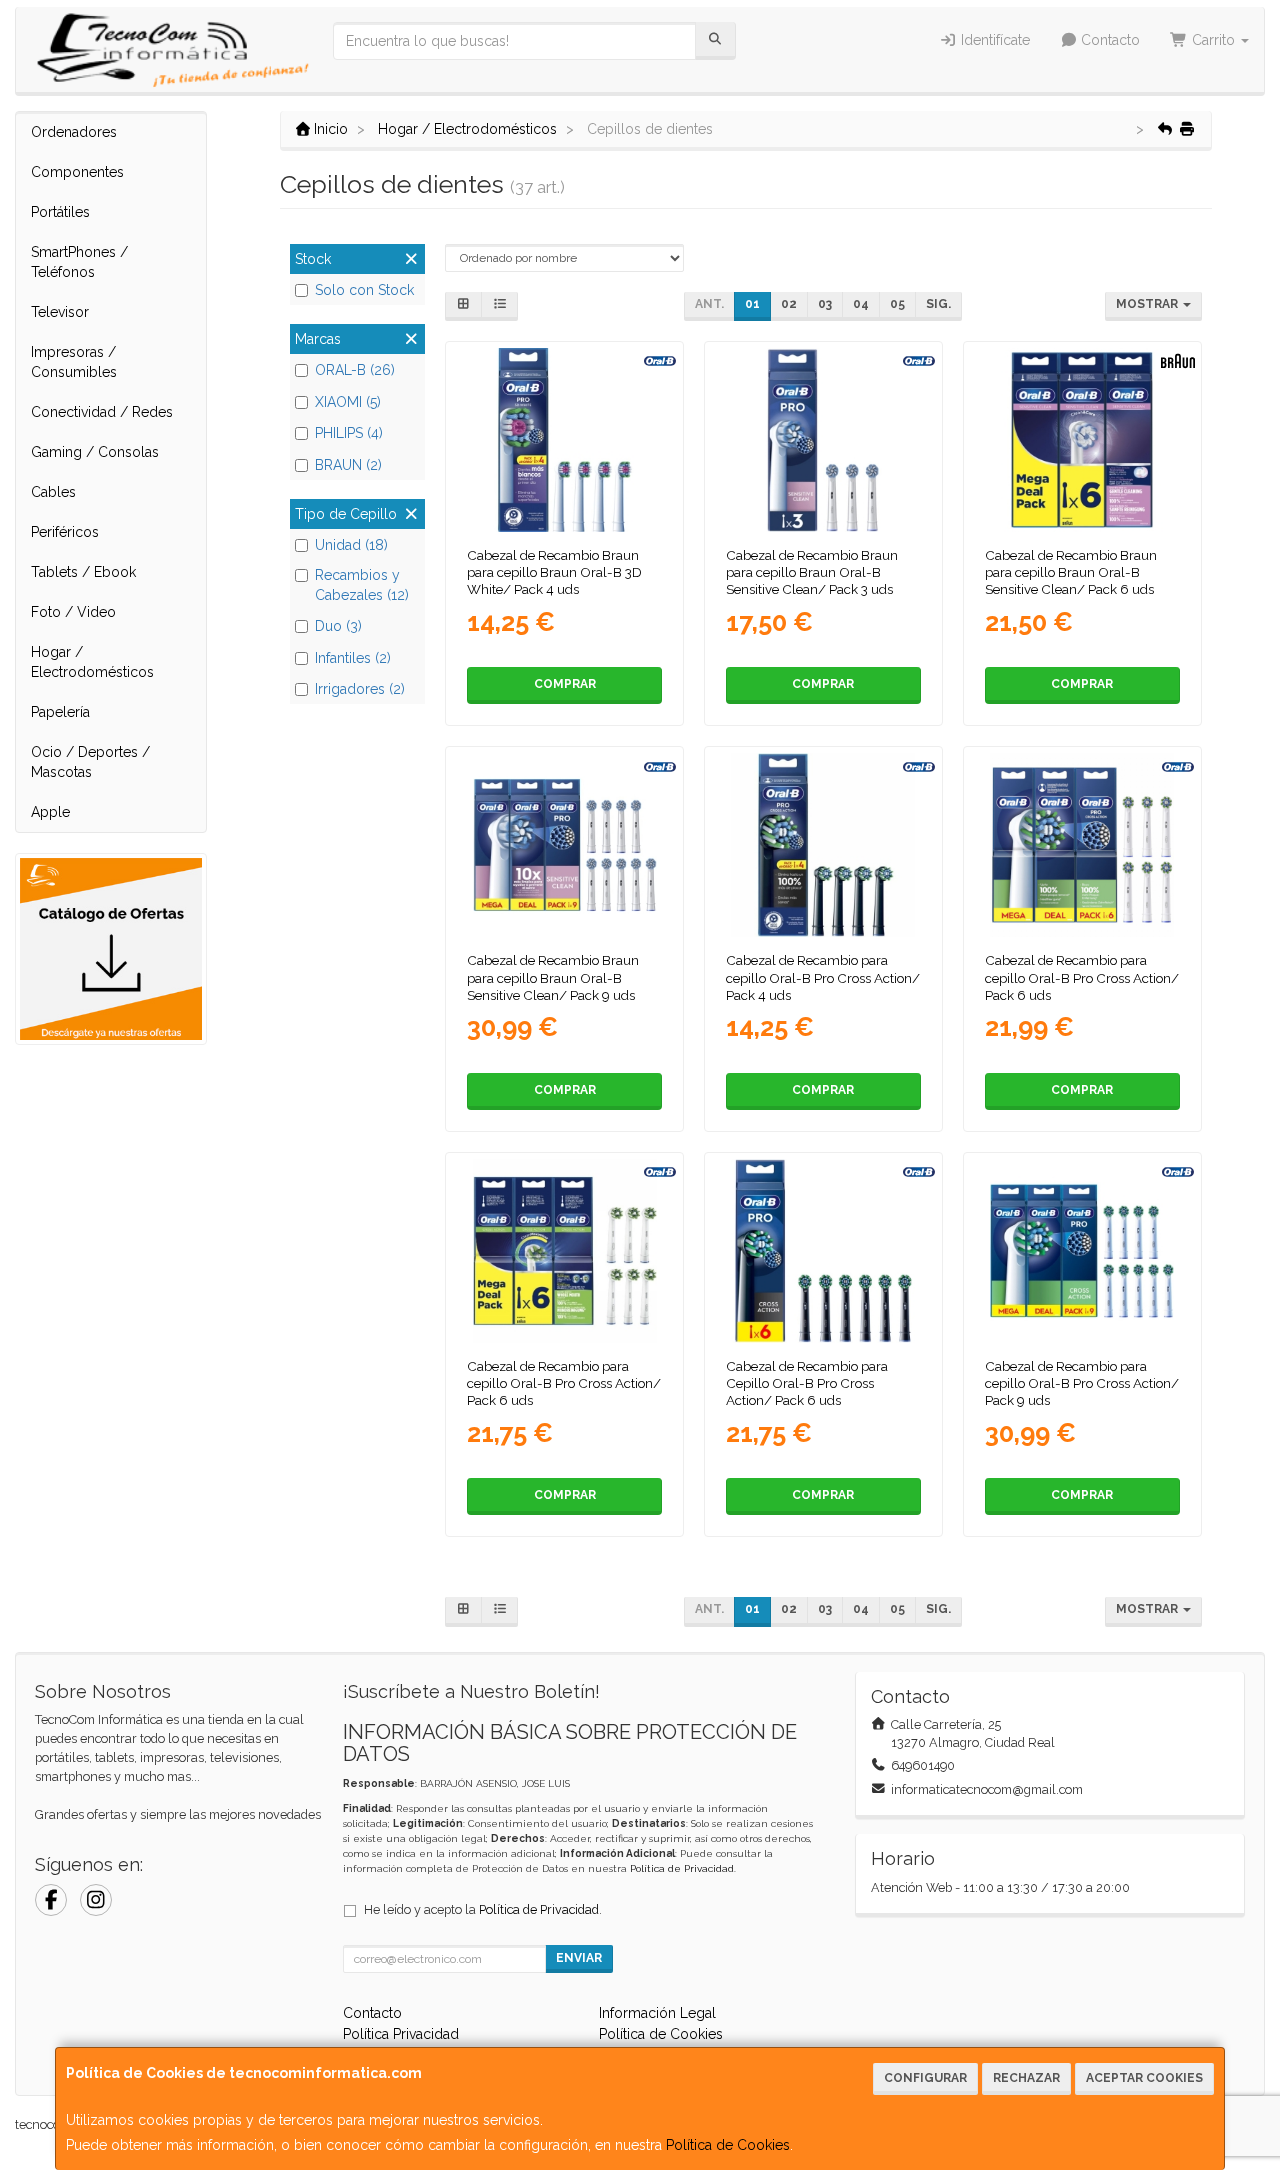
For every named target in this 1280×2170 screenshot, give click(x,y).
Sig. (938, 304)
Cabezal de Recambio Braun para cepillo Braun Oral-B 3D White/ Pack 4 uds (554, 572)
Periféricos (65, 532)
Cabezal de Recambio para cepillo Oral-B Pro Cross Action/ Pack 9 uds (1082, 1383)
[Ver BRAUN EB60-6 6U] (1082, 440)
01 (752, 304)
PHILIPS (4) (349, 433)
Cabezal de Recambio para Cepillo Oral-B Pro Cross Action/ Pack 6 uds (807, 1383)
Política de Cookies (728, 2145)
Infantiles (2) (353, 658)
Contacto (1108, 40)
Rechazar (1026, 2078)
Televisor (60, 312)
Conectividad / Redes (102, 412)
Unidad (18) (351, 545)
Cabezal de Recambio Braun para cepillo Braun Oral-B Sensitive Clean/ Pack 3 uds (812, 572)
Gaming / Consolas (95, 452)
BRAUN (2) (348, 465)
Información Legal (657, 2013)
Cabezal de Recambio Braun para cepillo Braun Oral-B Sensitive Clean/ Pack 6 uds (1071, 572)
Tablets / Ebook (83, 572)
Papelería (60, 712)
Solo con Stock (364, 290)
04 (861, 304)
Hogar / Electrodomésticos (92, 662)
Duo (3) (338, 626)
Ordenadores (74, 132)
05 (897, 304)
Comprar (565, 684)
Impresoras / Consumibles (74, 362)
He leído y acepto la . (483, 1909)
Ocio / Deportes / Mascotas (90, 762)
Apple (50, 812)
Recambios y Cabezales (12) (362, 585)
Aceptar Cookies (1144, 2078)
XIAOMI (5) (348, 402)
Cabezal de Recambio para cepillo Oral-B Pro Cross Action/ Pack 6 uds (1082, 977)
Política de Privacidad (682, 1868)
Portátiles (60, 212)
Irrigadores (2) (360, 689)
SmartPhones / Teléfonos (79, 262)
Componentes (77, 172)
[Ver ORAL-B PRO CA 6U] (1082, 845)
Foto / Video (73, 612)
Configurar (925, 2078)
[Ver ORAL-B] (565, 440)
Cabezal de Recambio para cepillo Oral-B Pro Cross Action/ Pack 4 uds (823, 977)
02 (789, 304)
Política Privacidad (401, 2034)
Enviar (579, 1958)
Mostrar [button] (1148, 304)
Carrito (1213, 40)
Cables (53, 492)
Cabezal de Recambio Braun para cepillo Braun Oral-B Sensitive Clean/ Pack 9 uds (553, 977)
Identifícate (993, 40)
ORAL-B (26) (355, 370)
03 (825, 304)
